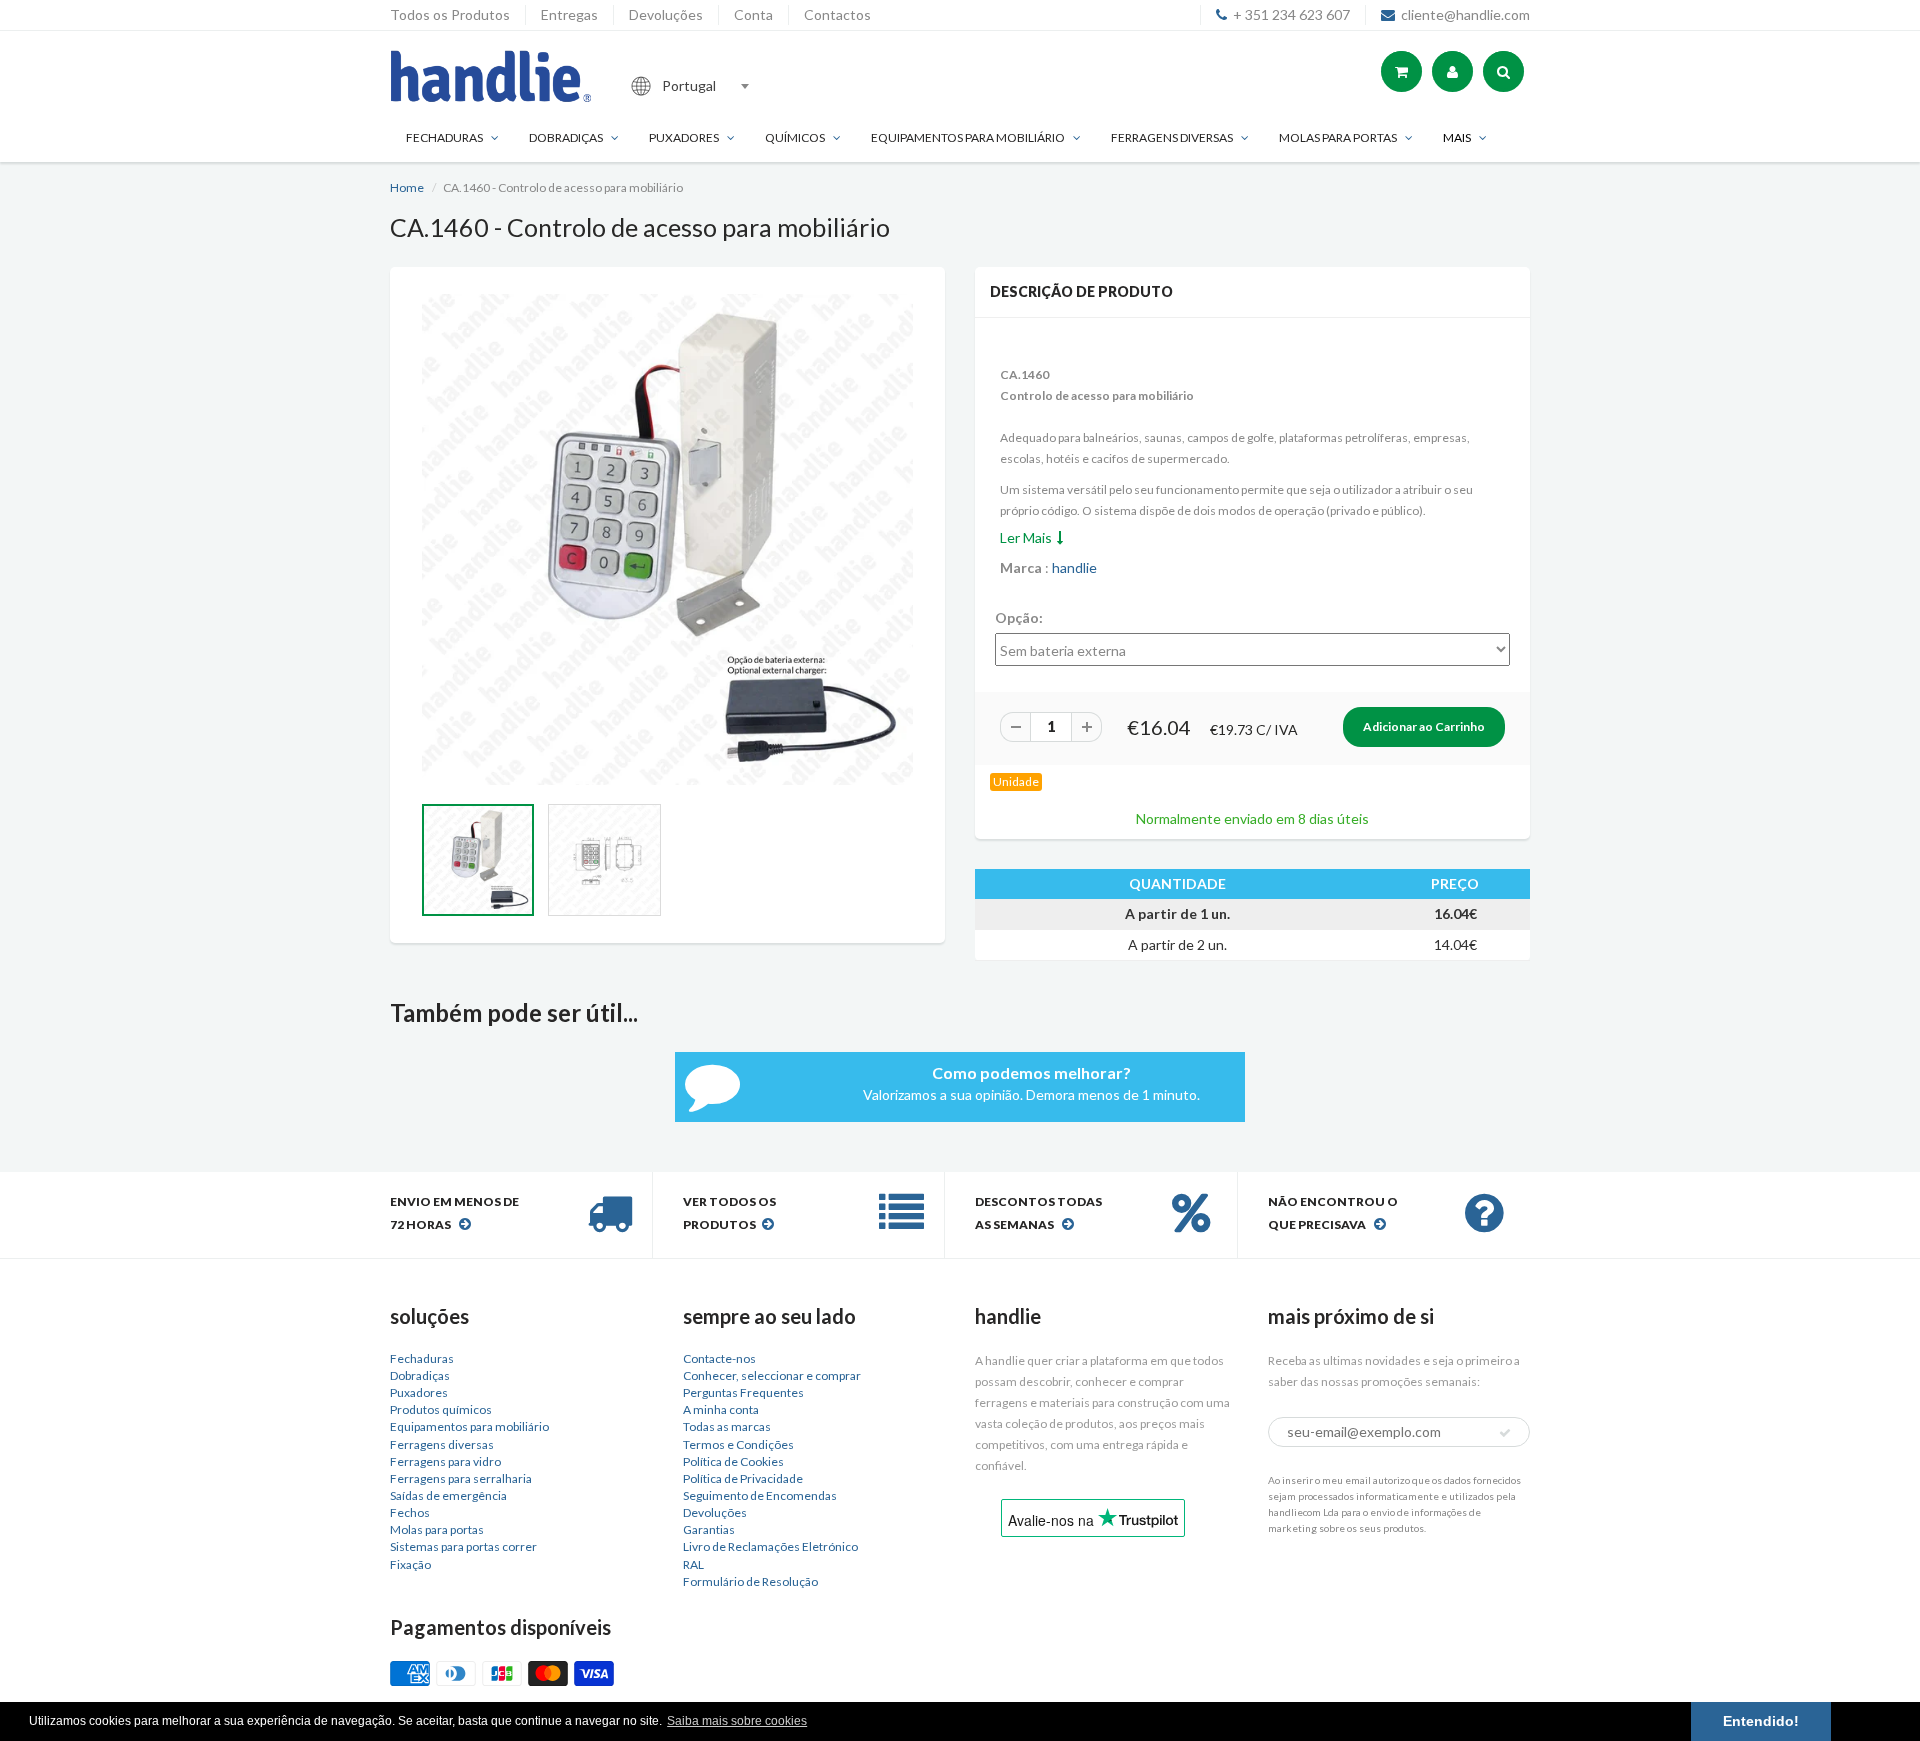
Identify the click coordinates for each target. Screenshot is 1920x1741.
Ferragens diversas (442, 1444)
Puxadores (684, 137)
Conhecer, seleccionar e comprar (772, 1375)
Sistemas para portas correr (463, 1546)
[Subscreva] (1505, 1433)
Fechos (410, 1512)
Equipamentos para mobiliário (968, 137)
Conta (753, 14)
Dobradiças (566, 137)
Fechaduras (444, 137)
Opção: (1019, 617)
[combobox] (754, 86)
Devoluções (666, 14)
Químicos (795, 137)
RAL (693, 1564)
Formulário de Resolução (750, 1581)
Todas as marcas (727, 1426)
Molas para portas (1338, 137)
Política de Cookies (733, 1461)
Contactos (837, 14)
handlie (1074, 567)
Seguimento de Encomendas (760, 1495)
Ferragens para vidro (445, 1461)
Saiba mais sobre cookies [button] (737, 1721)
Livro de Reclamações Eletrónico (770, 1546)
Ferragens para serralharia (461, 1478)
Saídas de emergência (448, 1495)
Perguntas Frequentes (743, 1392)
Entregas (569, 14)
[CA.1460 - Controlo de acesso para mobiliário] (667, 539)
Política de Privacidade (743, 1478)
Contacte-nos (719, 1358)
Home (407, 187)
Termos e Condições (738, 1444)
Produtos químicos (441, 1409)
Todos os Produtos (450, 14)
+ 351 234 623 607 (1291, 14)
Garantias (709, 1529)
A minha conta (721, 1409)
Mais (1457, 137)
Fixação (410, 1564)
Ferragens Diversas (1172, 137)
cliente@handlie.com (1465, 14)
